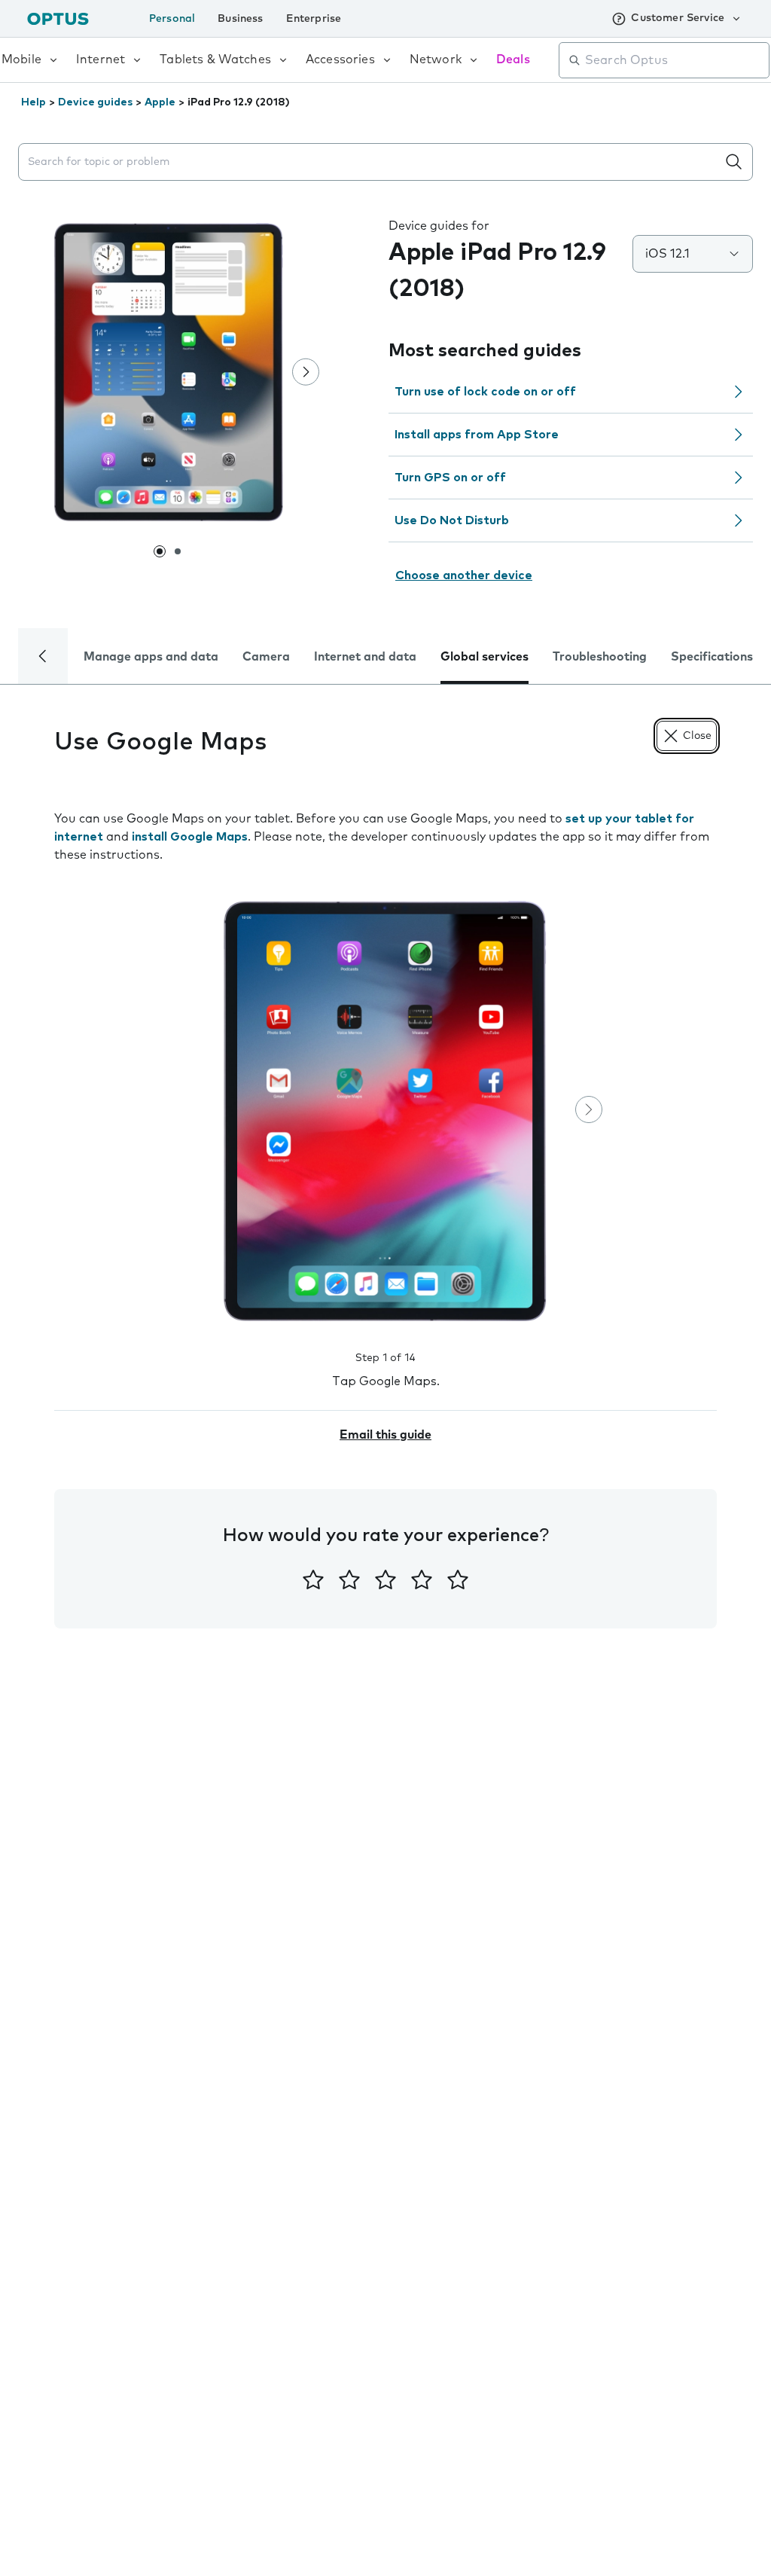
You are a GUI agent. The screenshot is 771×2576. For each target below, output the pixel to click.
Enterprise (314, 19)
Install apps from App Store (477, 435)
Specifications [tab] (712, 657)
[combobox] (675, 60)
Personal (172, 19)
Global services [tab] (485, 657)
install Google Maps (190, 837)
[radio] (313, 1579)
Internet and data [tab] (365, 657)
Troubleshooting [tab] (600, 657)
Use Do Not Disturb (452, 520)
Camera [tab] (266, 657)
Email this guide (385, 1435)
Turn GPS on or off (450, 478)
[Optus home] (58, 18)
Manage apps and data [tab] (151, 657)
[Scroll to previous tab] (43, 656)
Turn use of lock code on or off (485, 392)
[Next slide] (306, 372)
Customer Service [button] (678, 18)
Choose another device (464, 575)
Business (240, 19)
